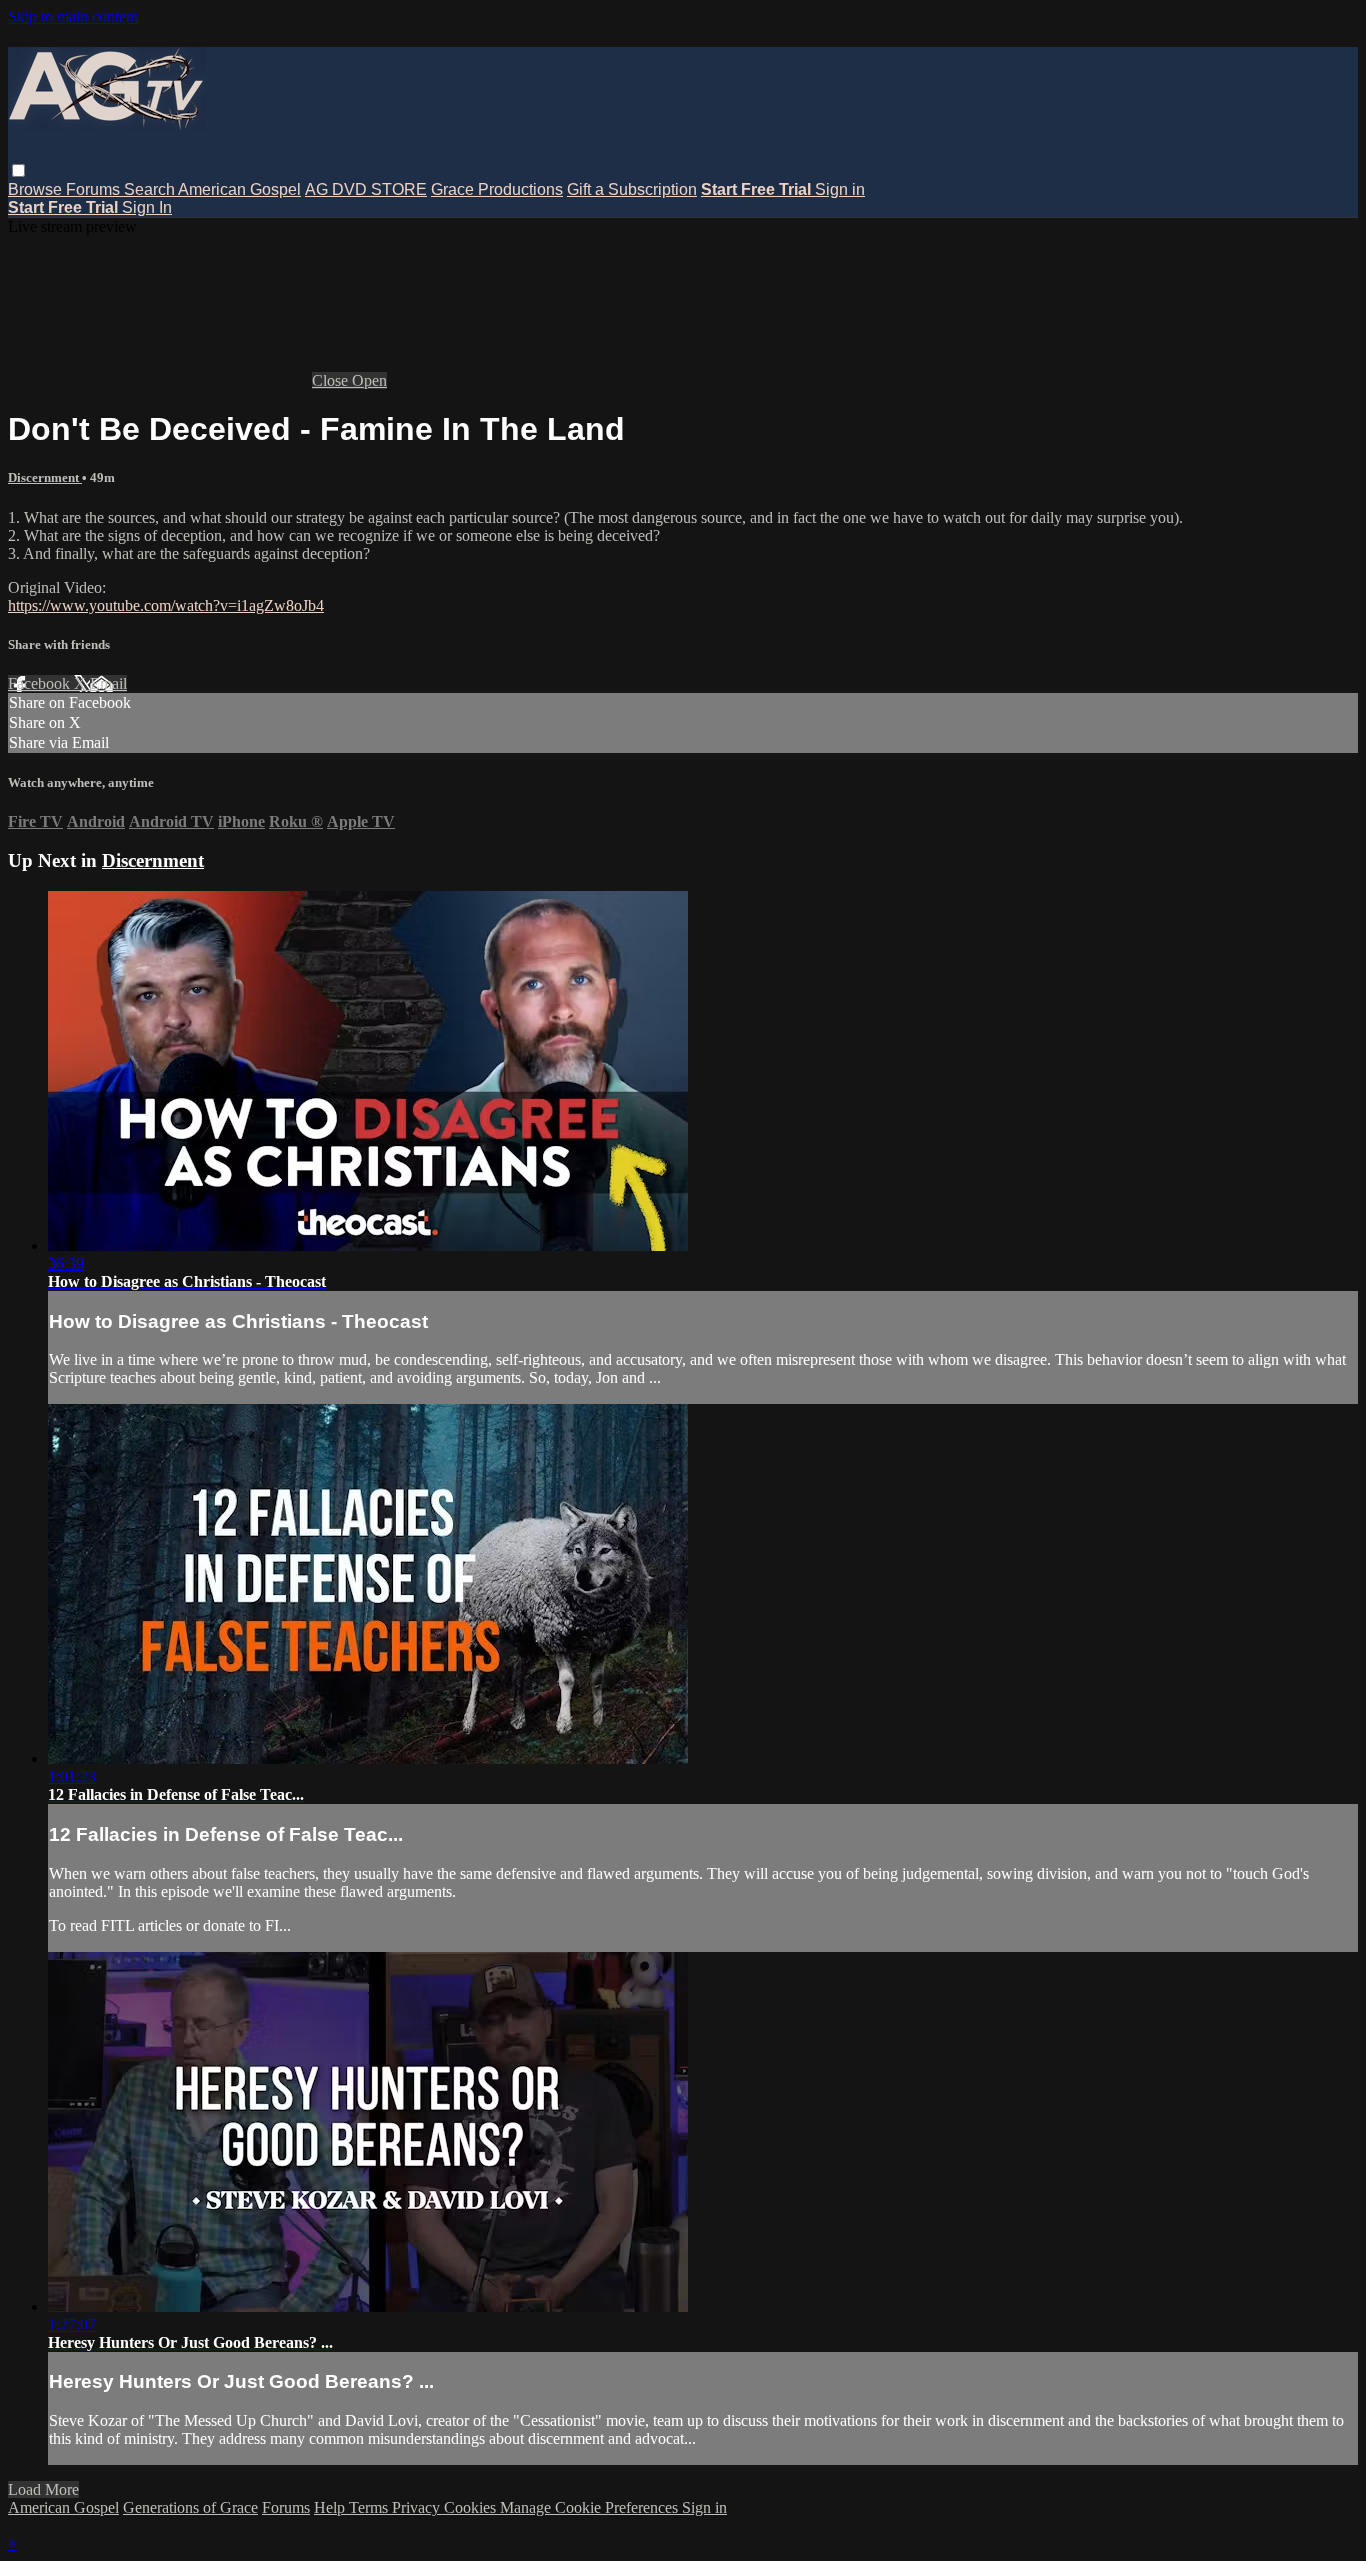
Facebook (41, 683)
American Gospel (239, 189)
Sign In (147, 207)
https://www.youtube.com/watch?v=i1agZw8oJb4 (166, 605)
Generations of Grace (190, 2507)
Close (332, 380)
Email (108, 683)
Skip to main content (73, 16)
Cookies (472, 2507)
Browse (37, 189)
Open (369, 380)
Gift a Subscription (632, 189)
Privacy (418, 2507)
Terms (370, 2507)
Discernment (45, 477)
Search (151, 189)
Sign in (840, 189)
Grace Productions (497, 189)
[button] (18, 170)
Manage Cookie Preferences (591, 2507)
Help (331, 2507)
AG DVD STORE (366, 189)
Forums (95, 189)
